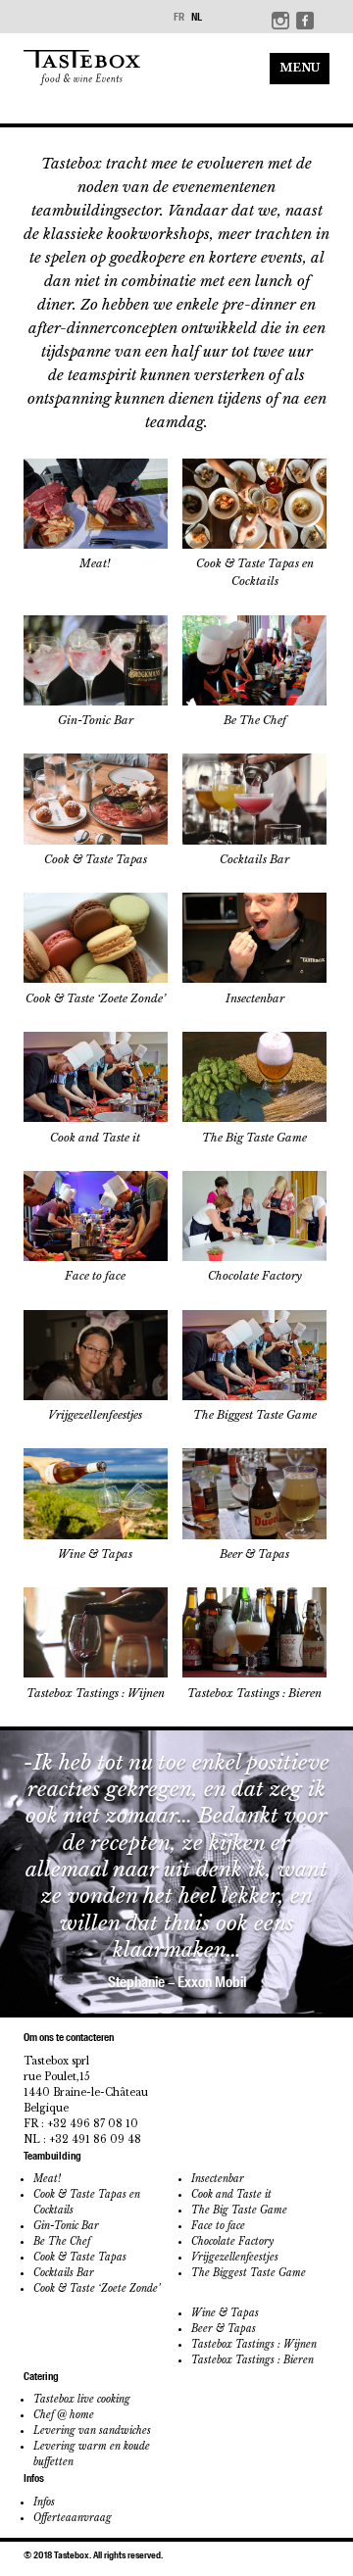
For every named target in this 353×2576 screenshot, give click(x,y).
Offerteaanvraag (73, 2518)
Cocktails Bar (64, 2273)
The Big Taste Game (239, 2210)
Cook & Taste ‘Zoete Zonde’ (97, 2288)
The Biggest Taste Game (249, 2273)
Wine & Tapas (225, 2313)
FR (179, 17)
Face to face (218, 2226)
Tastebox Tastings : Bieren (252, 2360)
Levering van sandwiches (92, 2430)
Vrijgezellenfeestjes (235, 2257)
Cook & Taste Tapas (80, 2257)
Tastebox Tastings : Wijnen (254, 2344)
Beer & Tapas (224, 2329)
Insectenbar (218, 2179)
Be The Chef (62, 2241)
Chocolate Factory (232, 2241)
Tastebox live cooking (82, 2399)
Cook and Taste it (231, 2194)
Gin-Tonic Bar (66, 2226)
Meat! (47, 2179)
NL (197, 17)
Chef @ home (64, 2415)
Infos (44, 2502)
